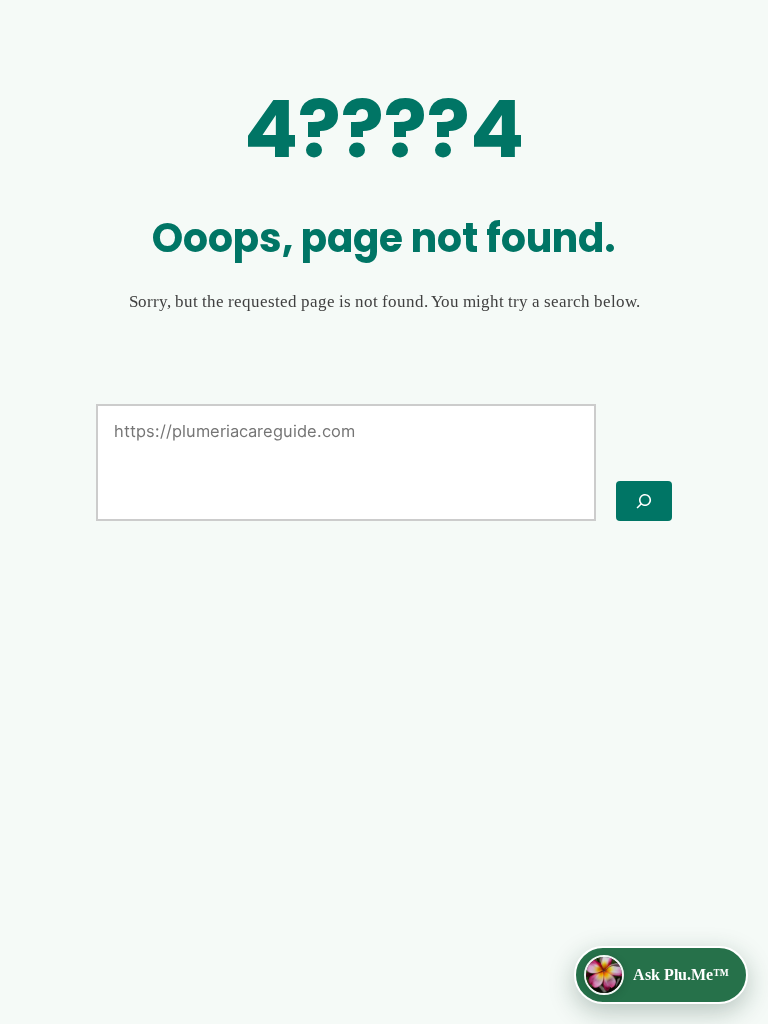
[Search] (644, 501)
